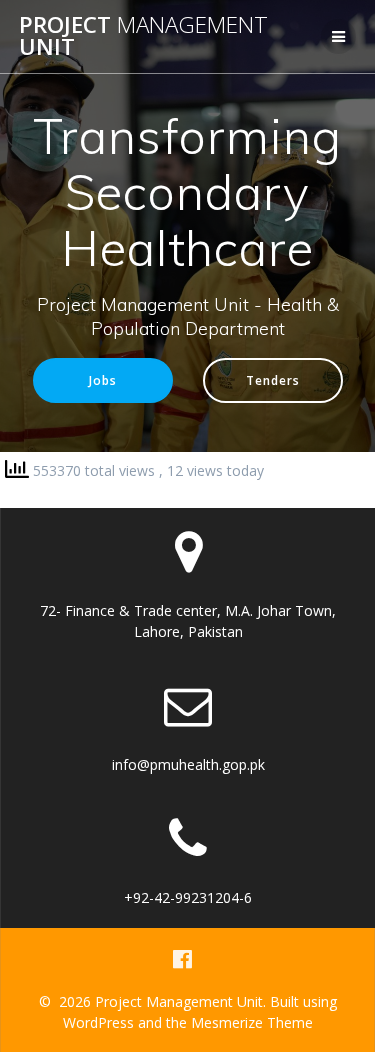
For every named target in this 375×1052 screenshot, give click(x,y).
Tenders (273, 380)
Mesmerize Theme (252, 1022)
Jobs (103, 380)
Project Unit (143, 36)
